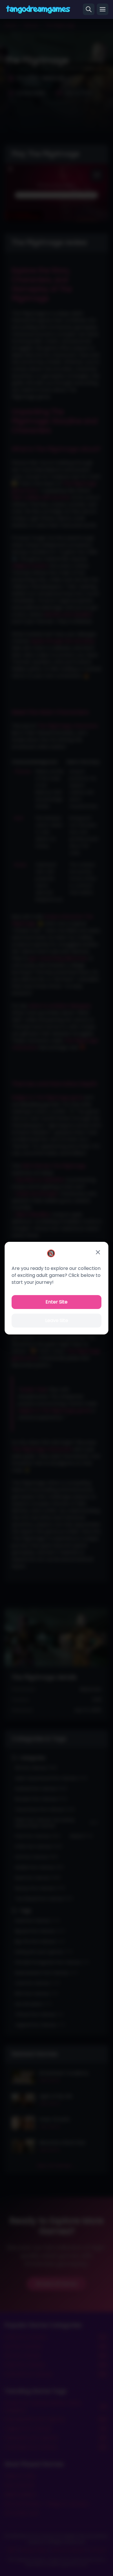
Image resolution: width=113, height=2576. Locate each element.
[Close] (98, 1252)
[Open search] (89, 9)
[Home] (38, 9)
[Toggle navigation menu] (103, 9)
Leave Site (57, 1320)
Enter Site (57, 1302)
